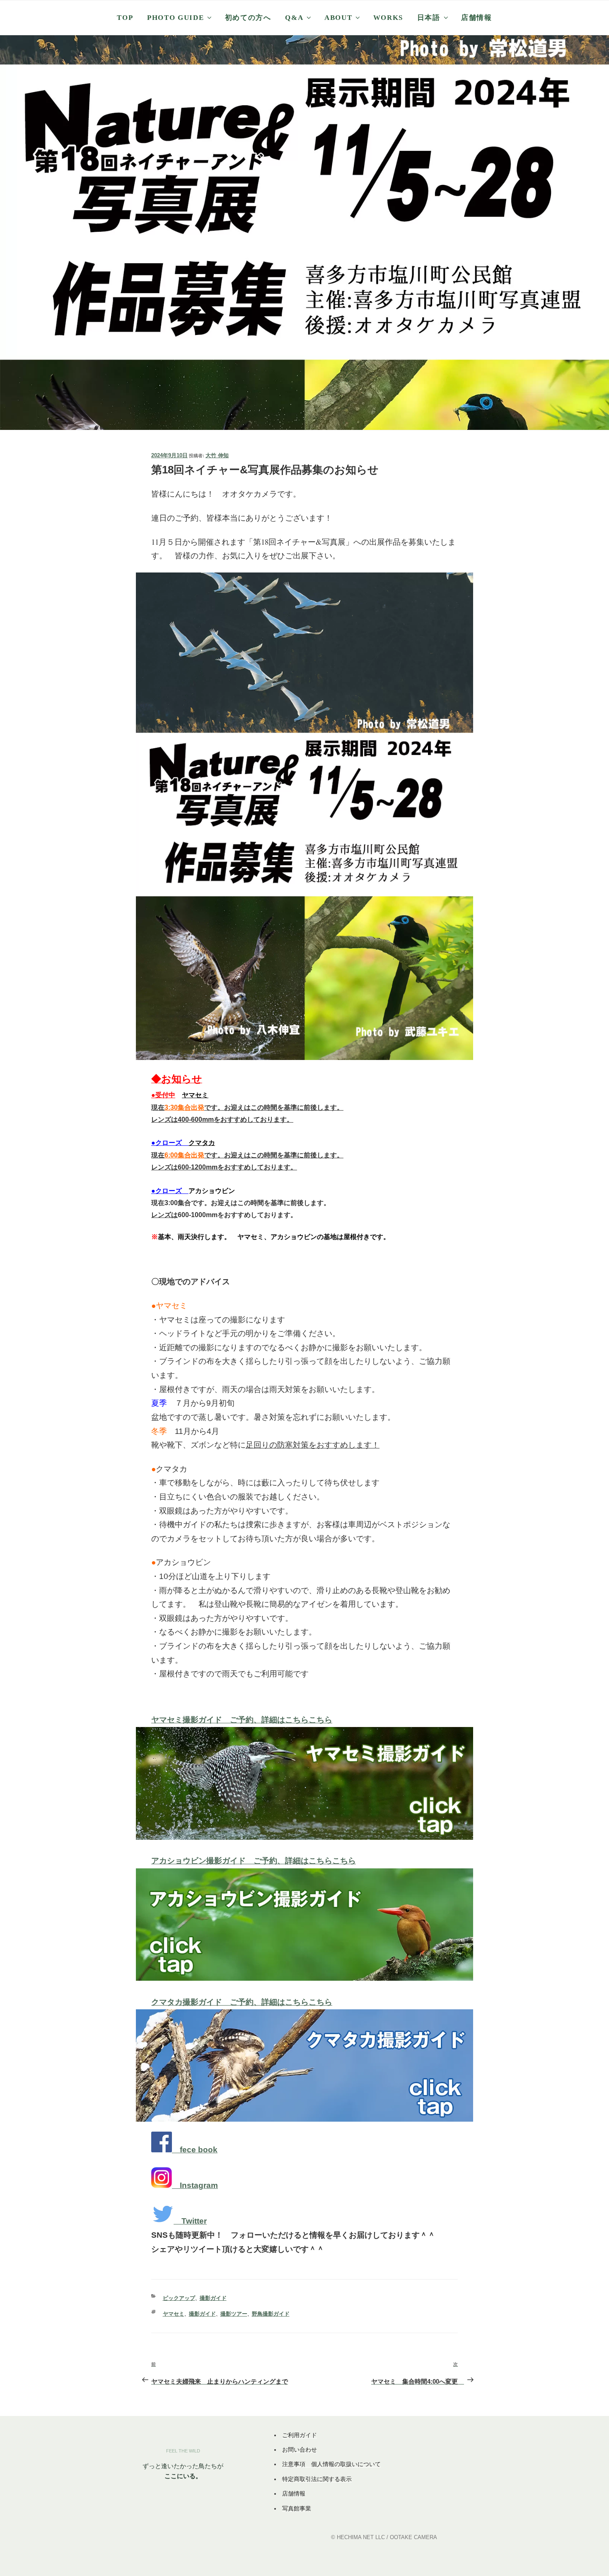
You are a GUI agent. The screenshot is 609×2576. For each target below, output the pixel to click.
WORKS (388, 18)
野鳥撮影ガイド (271, 2314)
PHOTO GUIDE (175, 18)
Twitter (194, 2221)
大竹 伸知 (217, 455)
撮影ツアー (234, 2314)
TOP (125, 18)
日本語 (429, 18)
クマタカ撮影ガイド (191, 2002)
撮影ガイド (213, 2298)
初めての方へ (248, 18)
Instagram (199, 2185)
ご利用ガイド (300, 2435)
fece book (199, 2150)
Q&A (294, 18)
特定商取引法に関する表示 (317, 2479)
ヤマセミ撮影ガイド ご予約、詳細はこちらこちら (242, 1720)
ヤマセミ (174, 2314)
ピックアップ (179, 2298)
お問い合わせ (300, 2450)
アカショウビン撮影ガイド (202, 1861)
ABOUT (338, 18)
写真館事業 (297, 2508)
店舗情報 (477, 18)
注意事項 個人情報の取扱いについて (331, 2464)
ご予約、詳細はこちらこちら (305, 1861)
